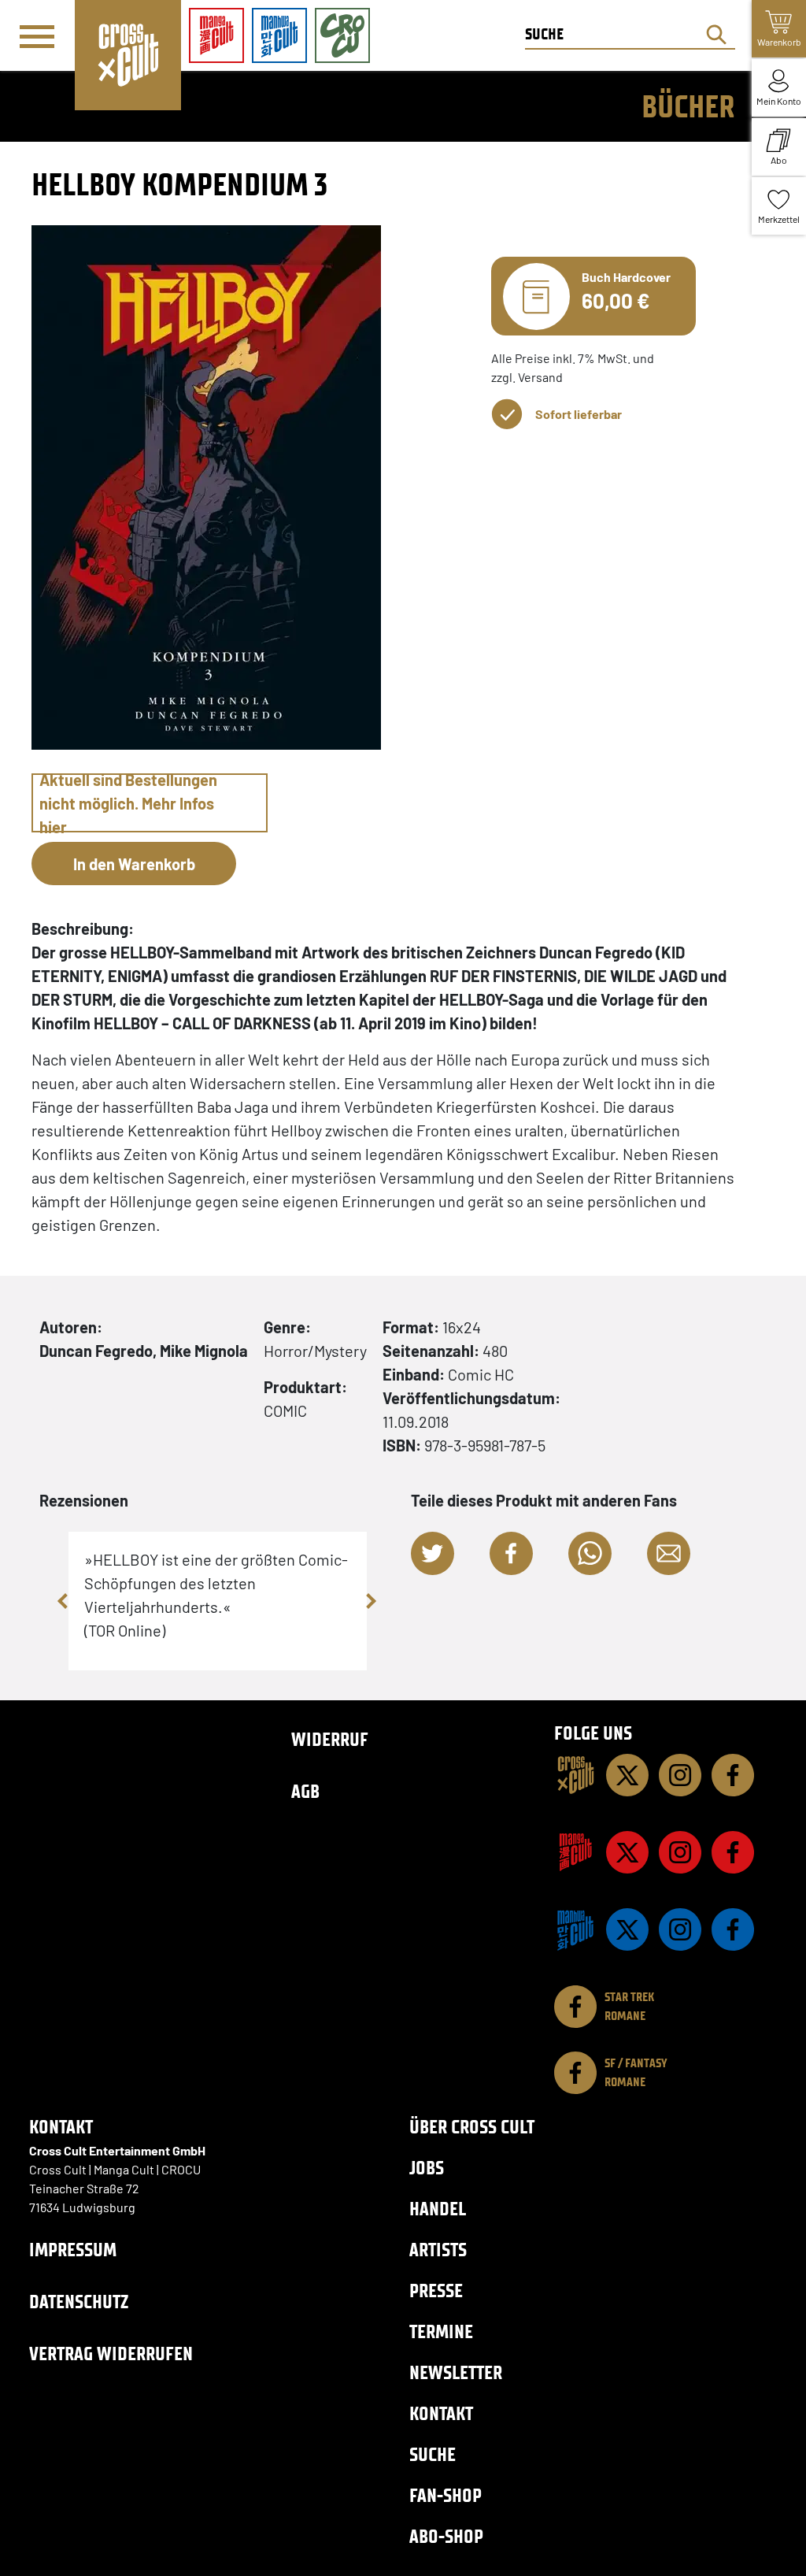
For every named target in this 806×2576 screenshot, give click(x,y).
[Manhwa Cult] (575, 1929)
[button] (433, 1553)
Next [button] (371, 1601)
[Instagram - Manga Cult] (680, 1852)
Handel (438, 2209)
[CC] (575, 1775)
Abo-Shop (446, 2536)
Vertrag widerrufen (111, 2354)
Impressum (73, 2250)
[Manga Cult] (575, 1852)
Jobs (427, 2168)
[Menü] (37, 36)
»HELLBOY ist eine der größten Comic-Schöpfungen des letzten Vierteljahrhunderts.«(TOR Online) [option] (216, 1595)
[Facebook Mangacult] (733, 1852)
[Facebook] (733, 1775)
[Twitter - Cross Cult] (627, 1775)
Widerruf (330, 1739)
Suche (433, 2454)
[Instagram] (680, 1775)
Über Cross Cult (472, 2127)
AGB (305, 1791)
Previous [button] (65, 1601)
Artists (438, 2250)
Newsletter (456, 2372)
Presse (436, 2291)
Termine (441, 2331)
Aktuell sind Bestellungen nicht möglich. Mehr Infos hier (128, 803)
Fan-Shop (446, 2495)
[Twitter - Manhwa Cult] (627, 1929)
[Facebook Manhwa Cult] (733, 1929)
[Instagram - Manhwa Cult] (680, 1929)
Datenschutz (79, 2302)
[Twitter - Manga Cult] (627, 1852)
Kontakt (441, 2413)
